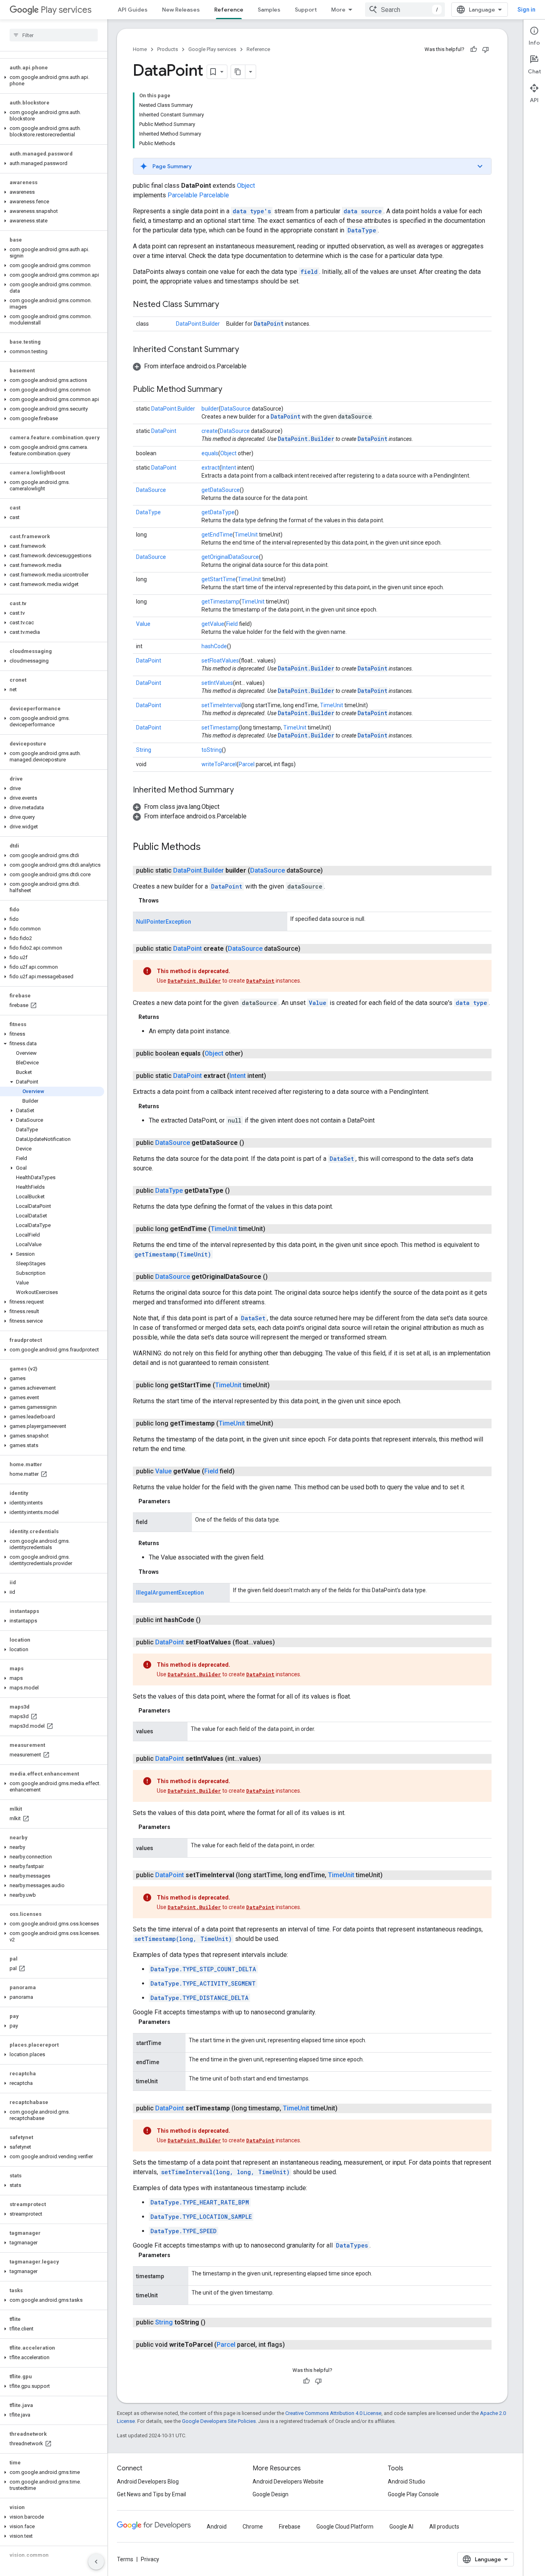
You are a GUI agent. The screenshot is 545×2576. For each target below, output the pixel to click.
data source (363, 211)
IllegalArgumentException (170, 1593)
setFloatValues (220, 661)
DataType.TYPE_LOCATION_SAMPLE (201, 2217)
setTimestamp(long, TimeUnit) (183, 1939)
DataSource (236, 409)
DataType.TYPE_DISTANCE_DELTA (199, 1998)
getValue (213, 624)
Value (143, 624)
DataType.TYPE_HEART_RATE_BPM (200, 2202)
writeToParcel (219, 764)
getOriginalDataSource (230, 557)
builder (210, 409)
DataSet (342, 1159)
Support (306, 10)
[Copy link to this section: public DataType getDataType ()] (238, 1191)
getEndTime (217, 535)
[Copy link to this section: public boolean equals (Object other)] (251, 1054)
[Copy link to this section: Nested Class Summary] (227, 305)
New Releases (181, 10)
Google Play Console (413, 2494)
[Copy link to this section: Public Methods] (209, 848)
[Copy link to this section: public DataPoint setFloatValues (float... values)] (283, 1642)
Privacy (150, 2559)
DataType (362, 230)
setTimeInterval (221, 705)
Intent (229, 468)
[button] (52, 81)
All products (444, 2527)
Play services (66, 10)
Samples (269, 10)
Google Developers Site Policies (219, 2421)
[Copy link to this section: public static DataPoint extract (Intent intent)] (274, 1076)
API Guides (133, 10)
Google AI (401, 2527)
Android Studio (407, 2482)
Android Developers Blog (148, 2482)
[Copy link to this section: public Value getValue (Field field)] (243, 1471)
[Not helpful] (486, 49)
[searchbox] (54, 35)
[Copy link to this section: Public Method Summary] (230, 390)
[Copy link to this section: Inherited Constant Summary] (247, 350)
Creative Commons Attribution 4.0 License (333, 2413)
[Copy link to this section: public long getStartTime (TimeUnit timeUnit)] (278, 1385)
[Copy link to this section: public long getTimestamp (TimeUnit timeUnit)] (281, 1424)
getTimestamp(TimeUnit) (173, 1254)
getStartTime (219, 579)
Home (140, 49)
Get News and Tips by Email (151, 2494)
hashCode (214, 646)
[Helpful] (474, 49)
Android (217, 2527)
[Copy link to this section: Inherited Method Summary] (242, 790)
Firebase (290, 2527)
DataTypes (352, 2245)
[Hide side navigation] (96, 2562)
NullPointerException (164, 922)
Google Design (271, 2494)
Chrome (253, 2527)
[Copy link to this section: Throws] (167, 901)
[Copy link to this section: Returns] (167, 1017)
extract (210, 468)
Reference (229, 10)
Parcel (247, 764)
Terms (125, 2559)
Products (168, 49)
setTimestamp (220, 728)
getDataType (218, 512)
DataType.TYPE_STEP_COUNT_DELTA (203, 1969)
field (309, 272)
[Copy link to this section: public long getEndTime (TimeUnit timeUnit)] (273, 1229)
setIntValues (217, 683)
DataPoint (269, 323)
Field (232, 624)
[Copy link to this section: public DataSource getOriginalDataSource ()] (276, 1277)
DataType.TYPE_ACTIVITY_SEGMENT (203, 1983)
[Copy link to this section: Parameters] (178, 1501)
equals (210, 453)
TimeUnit (246, 535)
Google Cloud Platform (345, 2527)
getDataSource (221, 490)
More (338, 10)
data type (471, 1003)
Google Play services (212, 49)
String (144, 750)
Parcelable (183, 195)
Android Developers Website (288, 2482)
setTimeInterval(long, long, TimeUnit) (225, 2172)
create (210, 431)
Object (246, 186)
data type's (252, 211)
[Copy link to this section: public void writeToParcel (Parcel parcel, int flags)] (293, 2345)
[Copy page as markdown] (238, 72)
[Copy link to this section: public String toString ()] (213, 2322)
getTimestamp (220, 602)
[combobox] (405, 10)
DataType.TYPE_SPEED (184, 2231)
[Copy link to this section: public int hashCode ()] (209, 1620)
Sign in (526, 10)
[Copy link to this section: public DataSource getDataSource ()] (252, 1143)
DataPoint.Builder (198, 324)
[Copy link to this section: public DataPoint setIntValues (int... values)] (269, 1759)
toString (212, 750)
